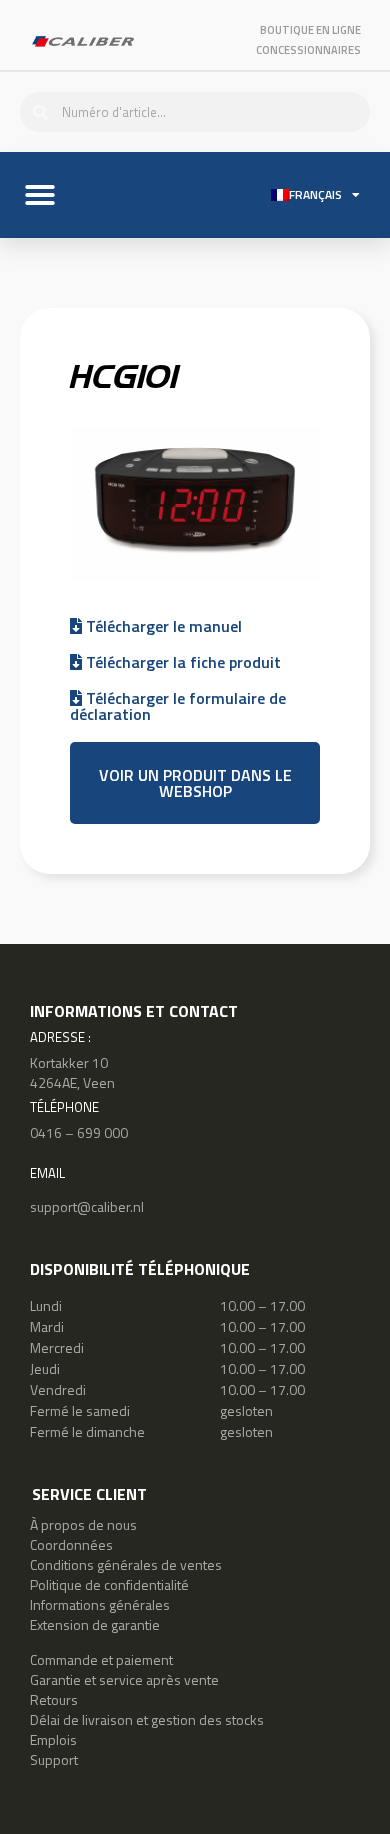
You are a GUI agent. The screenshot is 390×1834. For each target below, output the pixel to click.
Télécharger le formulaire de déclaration (178, 706)
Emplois (53, 1739)
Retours (54, 1699)
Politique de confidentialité (109, 1584)
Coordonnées (71, 1544)
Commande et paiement (101, 1659)
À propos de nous (83, 1524)
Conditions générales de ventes (126, 1564)
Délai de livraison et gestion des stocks (147, 1719)
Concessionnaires (308, 50)
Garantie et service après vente (124, 1679)
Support (54, 1759)
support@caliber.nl (87, 1206)
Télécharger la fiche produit (181, 662)
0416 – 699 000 (79, 1132)
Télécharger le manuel (162, 626)
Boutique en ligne (310, 30)
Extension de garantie (95, 1624)
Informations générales (100, 1604)
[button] (40, 195)
